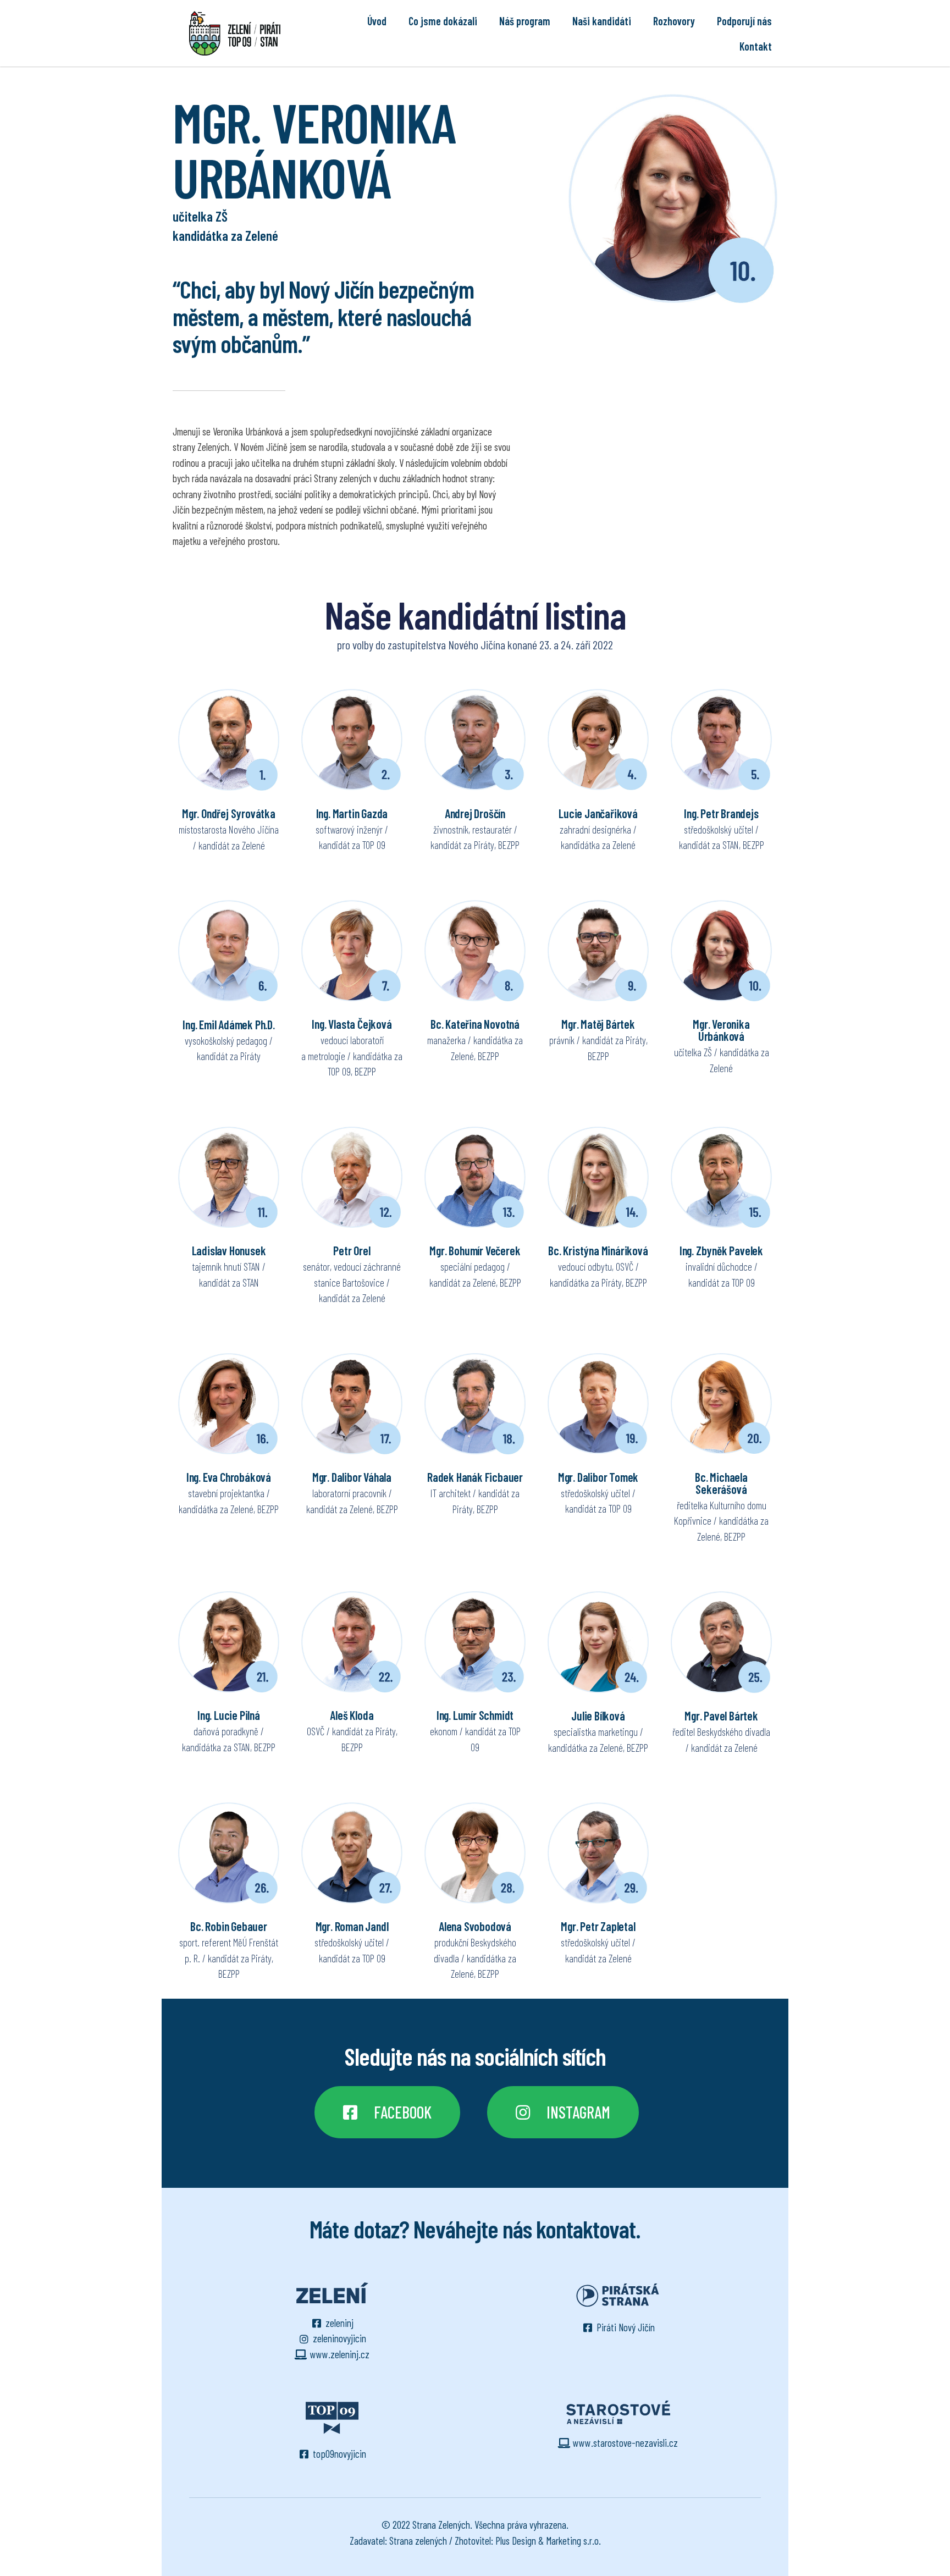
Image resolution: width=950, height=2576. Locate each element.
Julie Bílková (598, 1716)
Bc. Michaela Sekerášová (721, 1483)
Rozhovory (674, 21)
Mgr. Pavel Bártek (721, 1716)
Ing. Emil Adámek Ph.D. (229, 1024)
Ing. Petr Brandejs (721, 813)
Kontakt (756, 46)
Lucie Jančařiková (598, 813)
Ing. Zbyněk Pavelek (721, 1250)
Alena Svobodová (475, 1926)
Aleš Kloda (352, 1715)
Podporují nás (744, 21)
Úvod (377, 21)
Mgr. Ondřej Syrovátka (229, 813)
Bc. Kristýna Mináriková (598, 1250)
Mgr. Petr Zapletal (598, 1926)
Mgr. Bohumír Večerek (475, 1250)
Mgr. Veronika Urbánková (721, 1030)
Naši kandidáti (602, 21)
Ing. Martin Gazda (352, 813)
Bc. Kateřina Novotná (475, 1024)
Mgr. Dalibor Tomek (598, 1477)
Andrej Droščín (475, 813)
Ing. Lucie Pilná (229, 1715)
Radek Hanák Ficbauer (475, 1477)
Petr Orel (352, 1250)
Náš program (525, 21)
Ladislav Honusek (229, 1250)
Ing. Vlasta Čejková (352, 1024)
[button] (387, 2112)
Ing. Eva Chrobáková (229, 1477)
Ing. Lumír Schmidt (475, 1715)
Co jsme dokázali (443, 21)
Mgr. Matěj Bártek (598, 1024)
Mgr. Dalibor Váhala (352, 1477)
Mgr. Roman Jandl (352, 1926)
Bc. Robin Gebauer (229, 1926)
